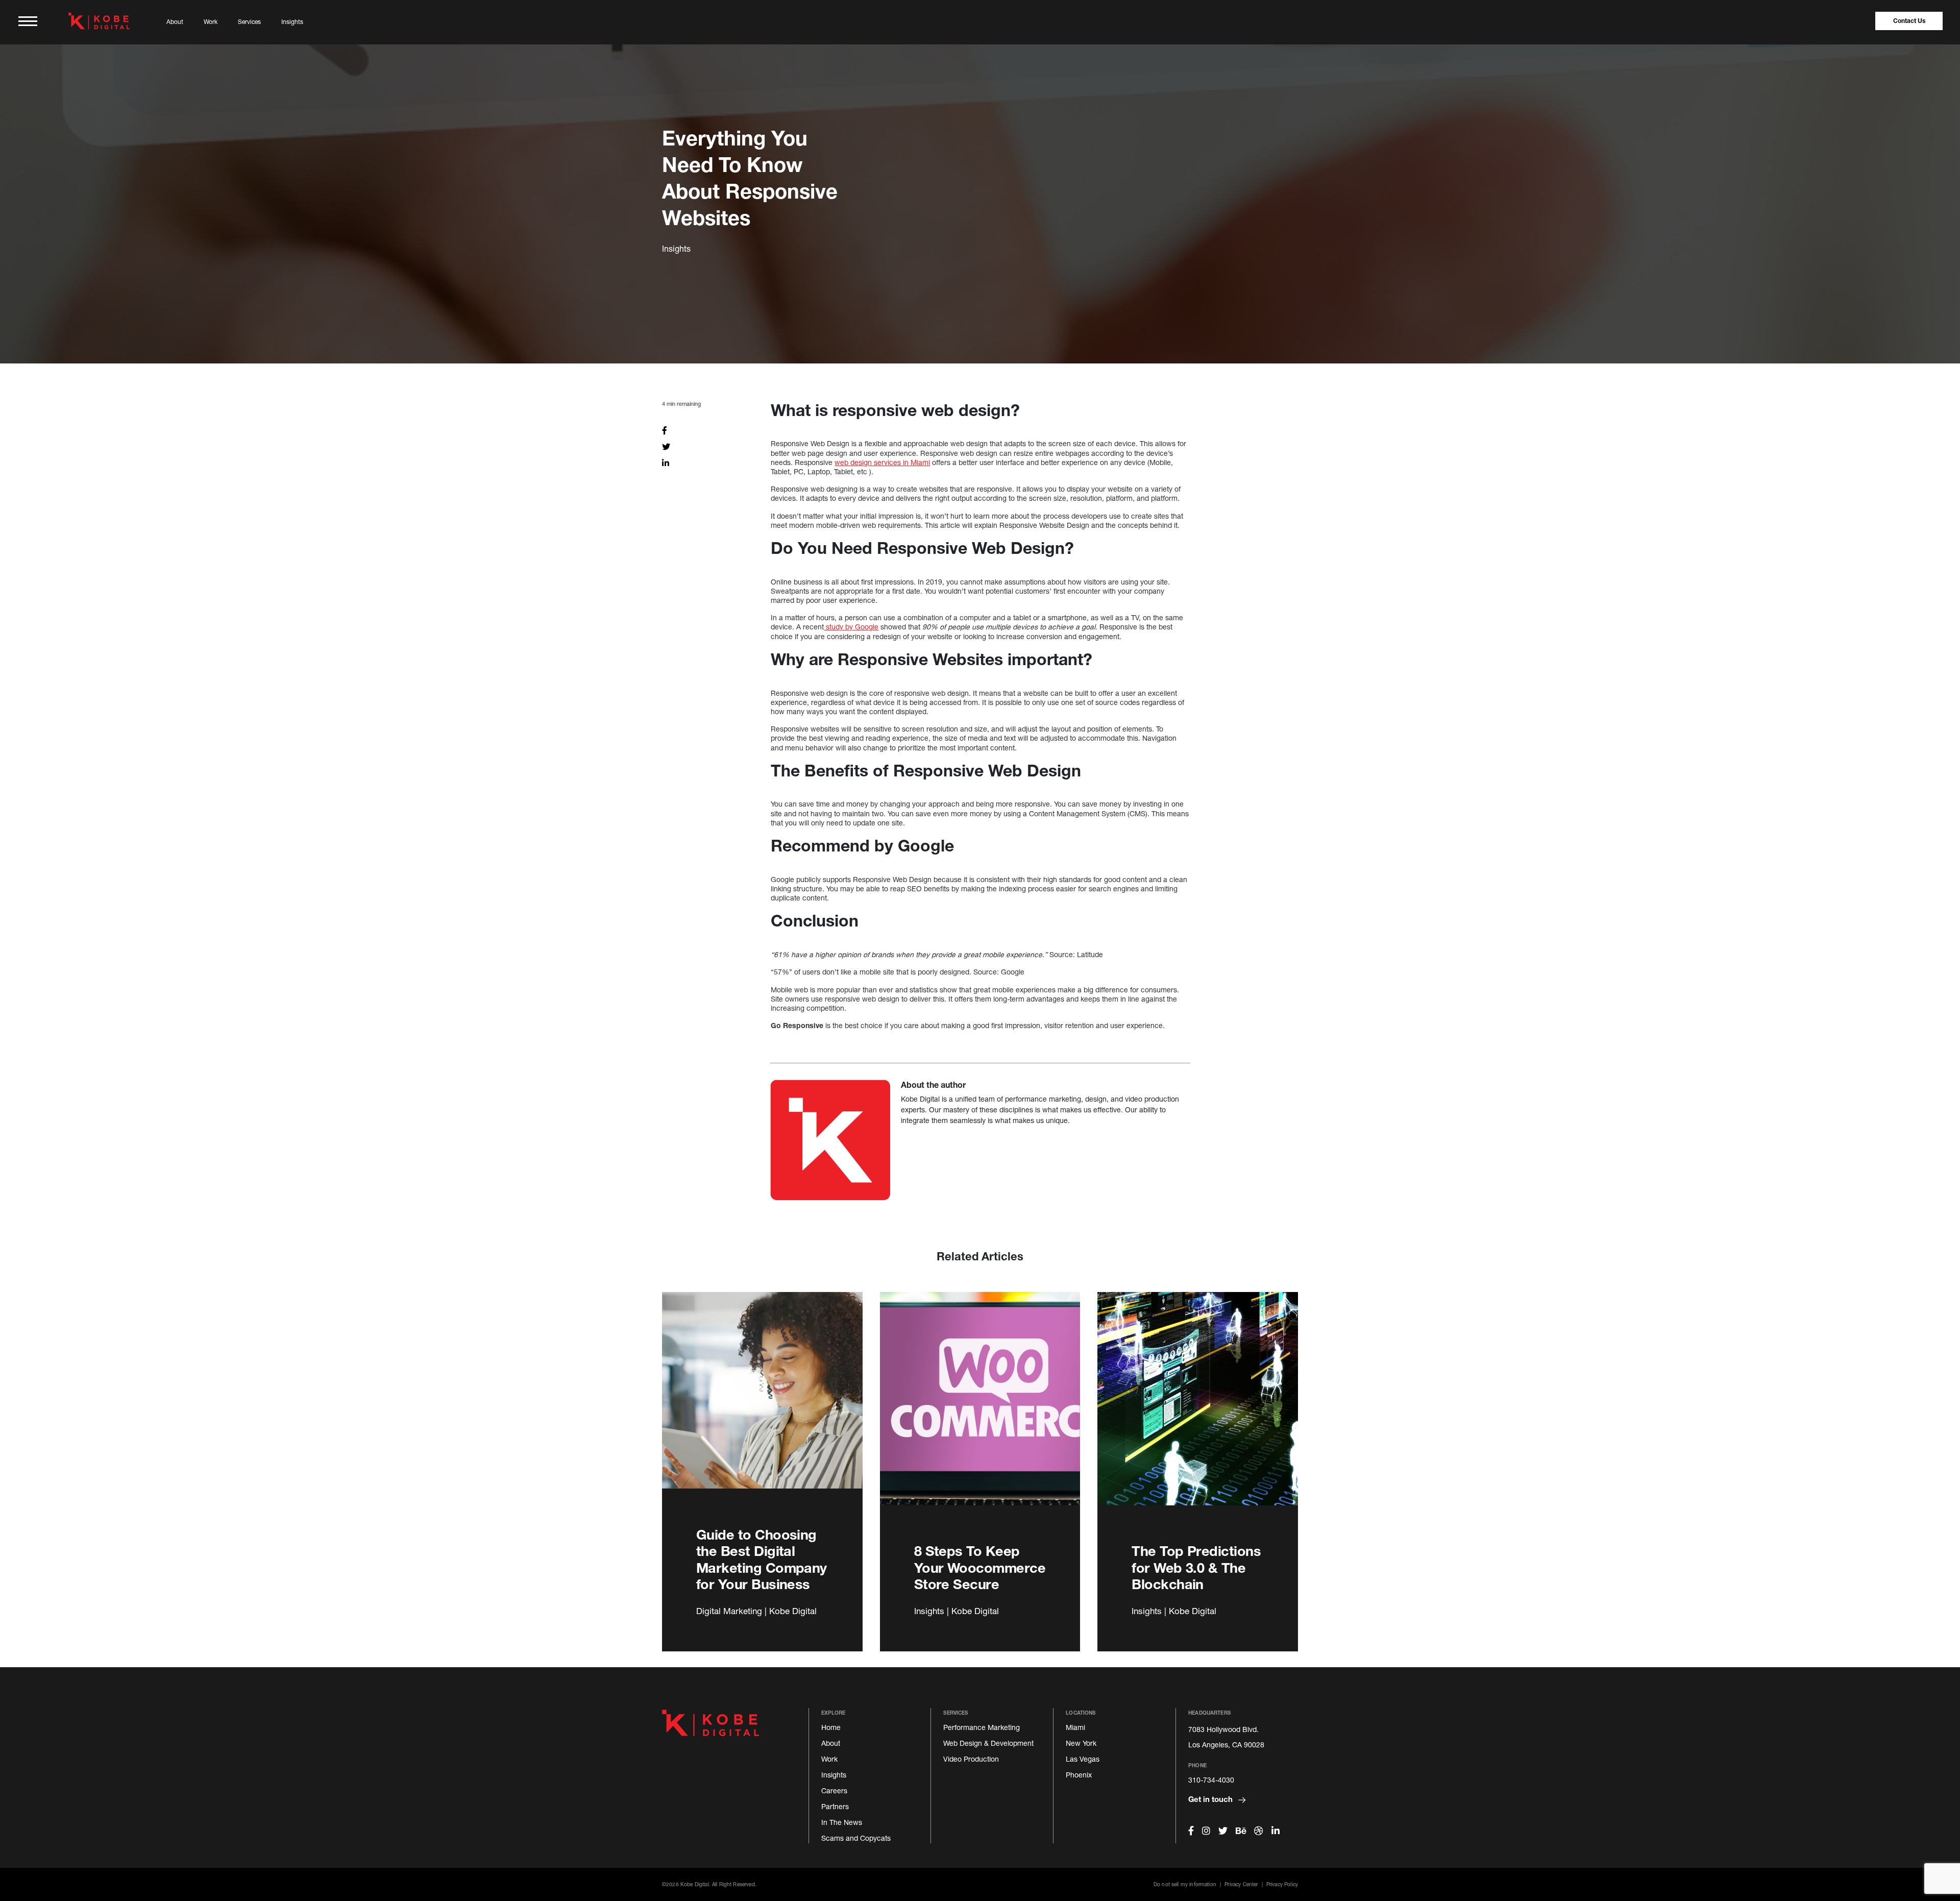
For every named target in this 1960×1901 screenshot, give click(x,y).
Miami (1075, 1727)
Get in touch (1211, 1799)
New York (1081, 1743)
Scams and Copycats (856, 1838)
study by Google (851, 627)
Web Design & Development (988, 1743)
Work (211, 22)
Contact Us (1909, 21)
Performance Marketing (982, 1727)
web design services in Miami (882, 462)
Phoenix (1079, 1775)
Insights (292, 22)
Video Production (971, 1759)
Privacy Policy (1282, 1884)
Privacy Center (1241, 1884)
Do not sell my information (1185, 1884)
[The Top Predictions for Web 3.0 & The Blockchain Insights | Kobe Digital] (1198, 1410)
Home (831, 1727)
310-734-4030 (1211, 1780)
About (175, 22)
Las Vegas (1083, 1759)
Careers (834, 1790)
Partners (835, 1806)
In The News (842, 1822)
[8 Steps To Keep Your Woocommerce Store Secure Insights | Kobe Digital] (980, 1410)
